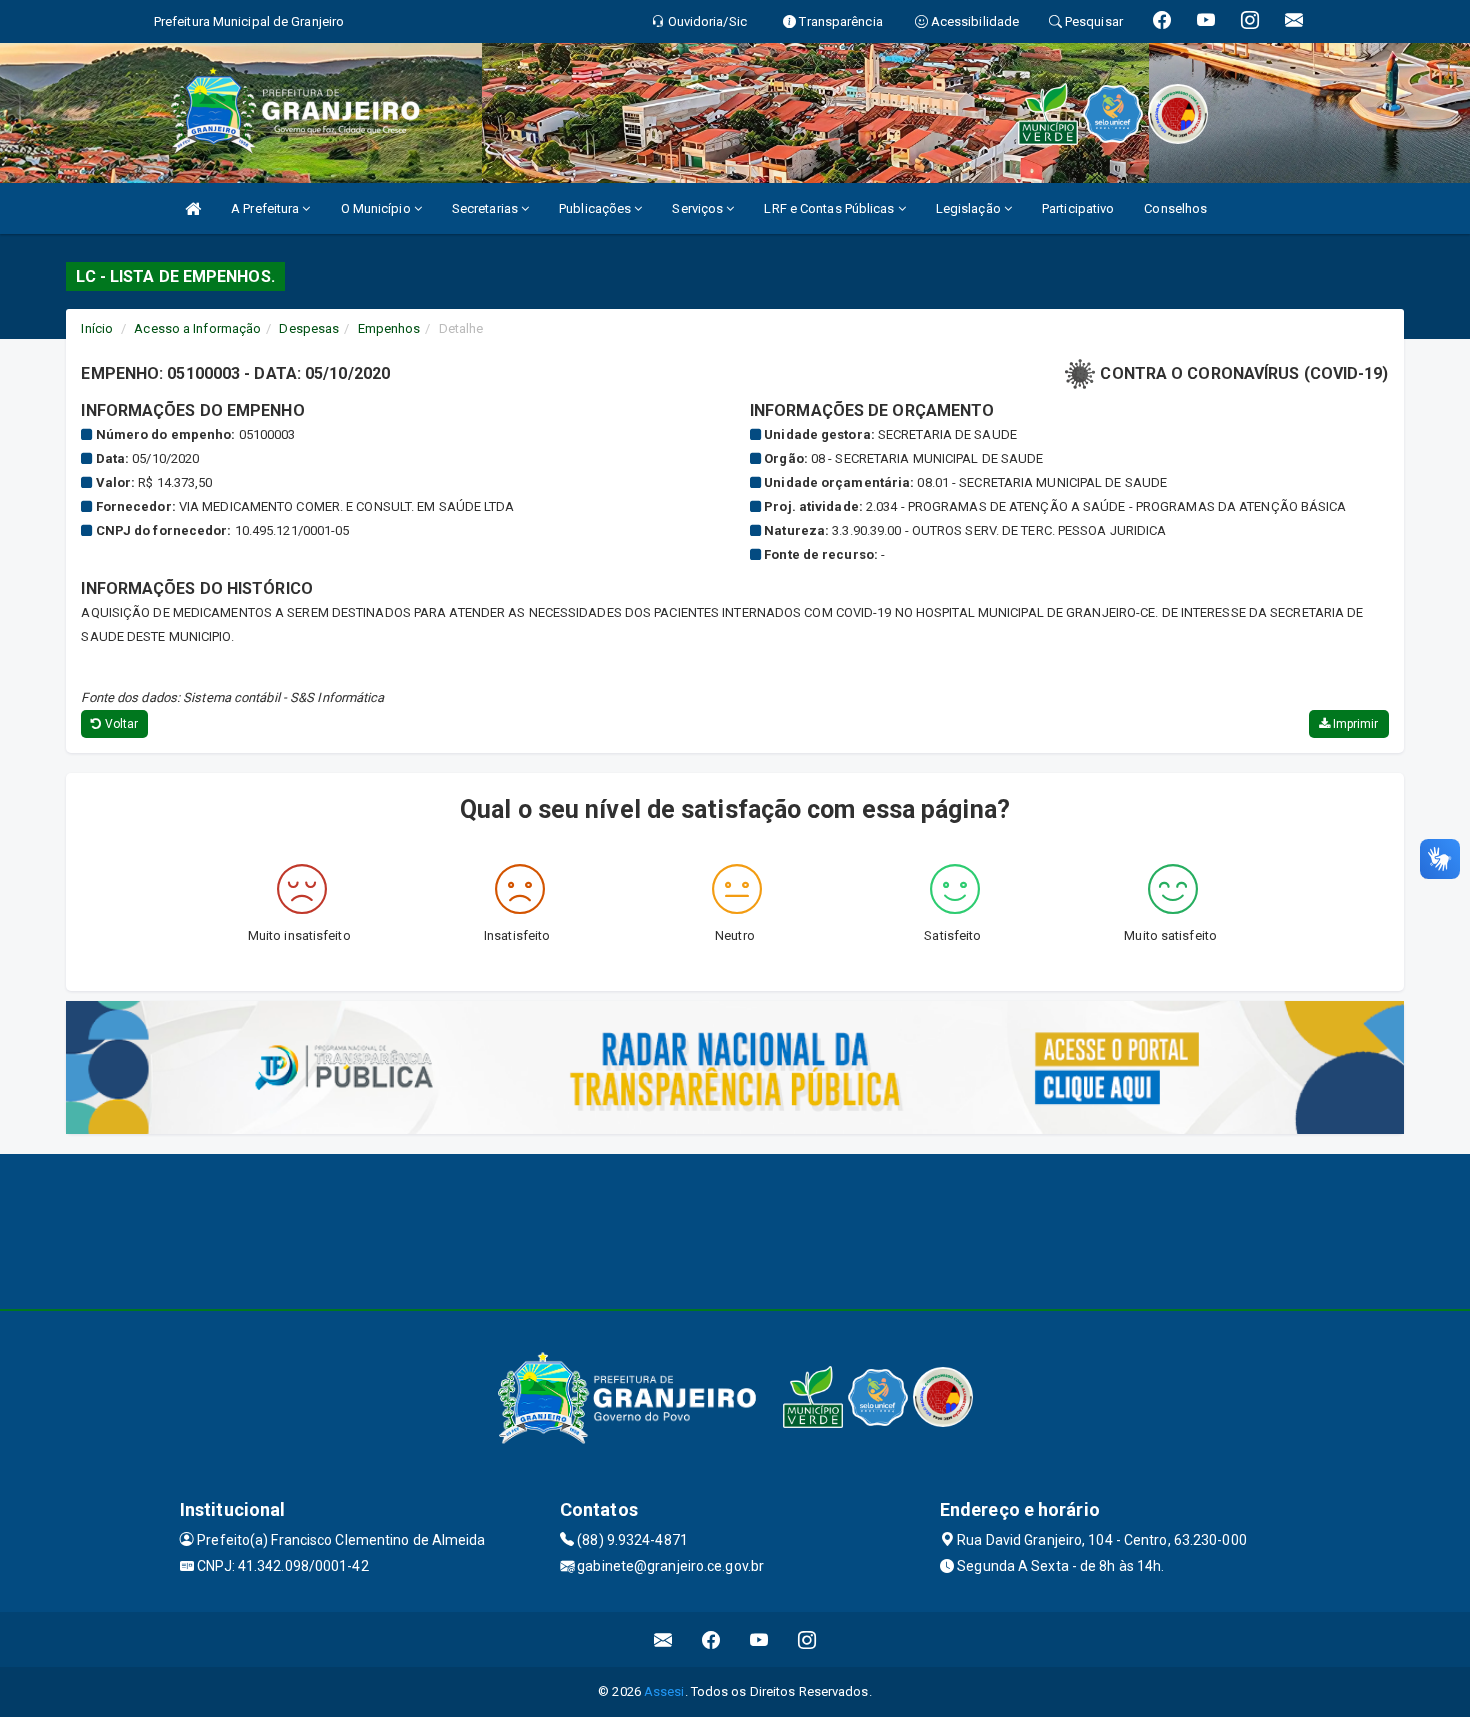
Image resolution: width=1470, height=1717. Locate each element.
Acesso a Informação (197, 328)
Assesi (664, 1691)
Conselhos (1175, 208)
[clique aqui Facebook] (711, 1639)
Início (97, 328)
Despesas (309, 328)
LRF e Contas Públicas (830, 208)
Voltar (120, 724)
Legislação (970, 208)
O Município (377, 208)
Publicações (596, 208)
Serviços (699, 208)
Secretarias (486, 208)
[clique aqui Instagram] (807, 1639)
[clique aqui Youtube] (759, 1639)
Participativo (1078, 208)
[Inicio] (193, 208)
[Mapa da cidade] (735, 1229)
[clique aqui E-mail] (663, 1639)
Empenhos (389, 328)
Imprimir (1354, 724)
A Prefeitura (266, 208)
